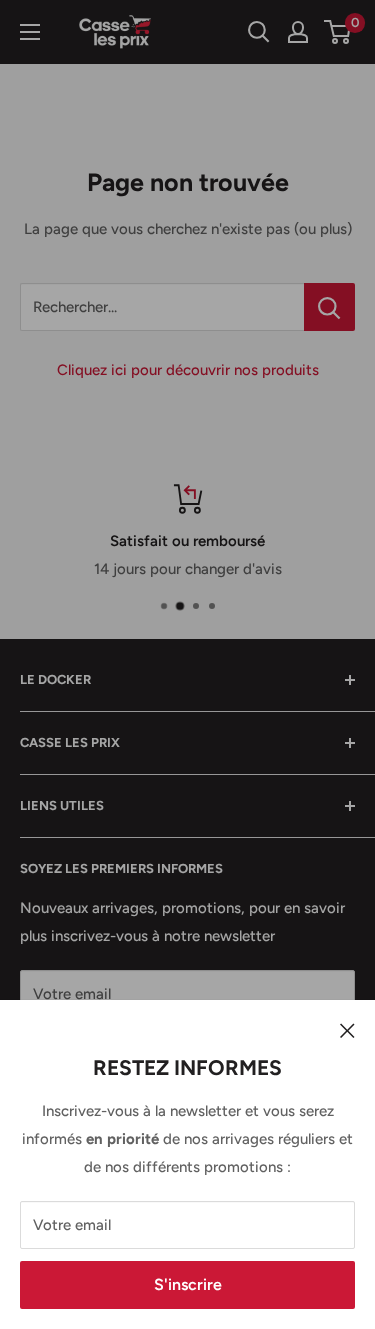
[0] (338, 32)
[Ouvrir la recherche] (259, 32)
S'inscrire (188, 1284)
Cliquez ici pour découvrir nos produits (188, 370)
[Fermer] (347, 1030)
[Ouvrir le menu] (30, 32)
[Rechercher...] (329, 307)
